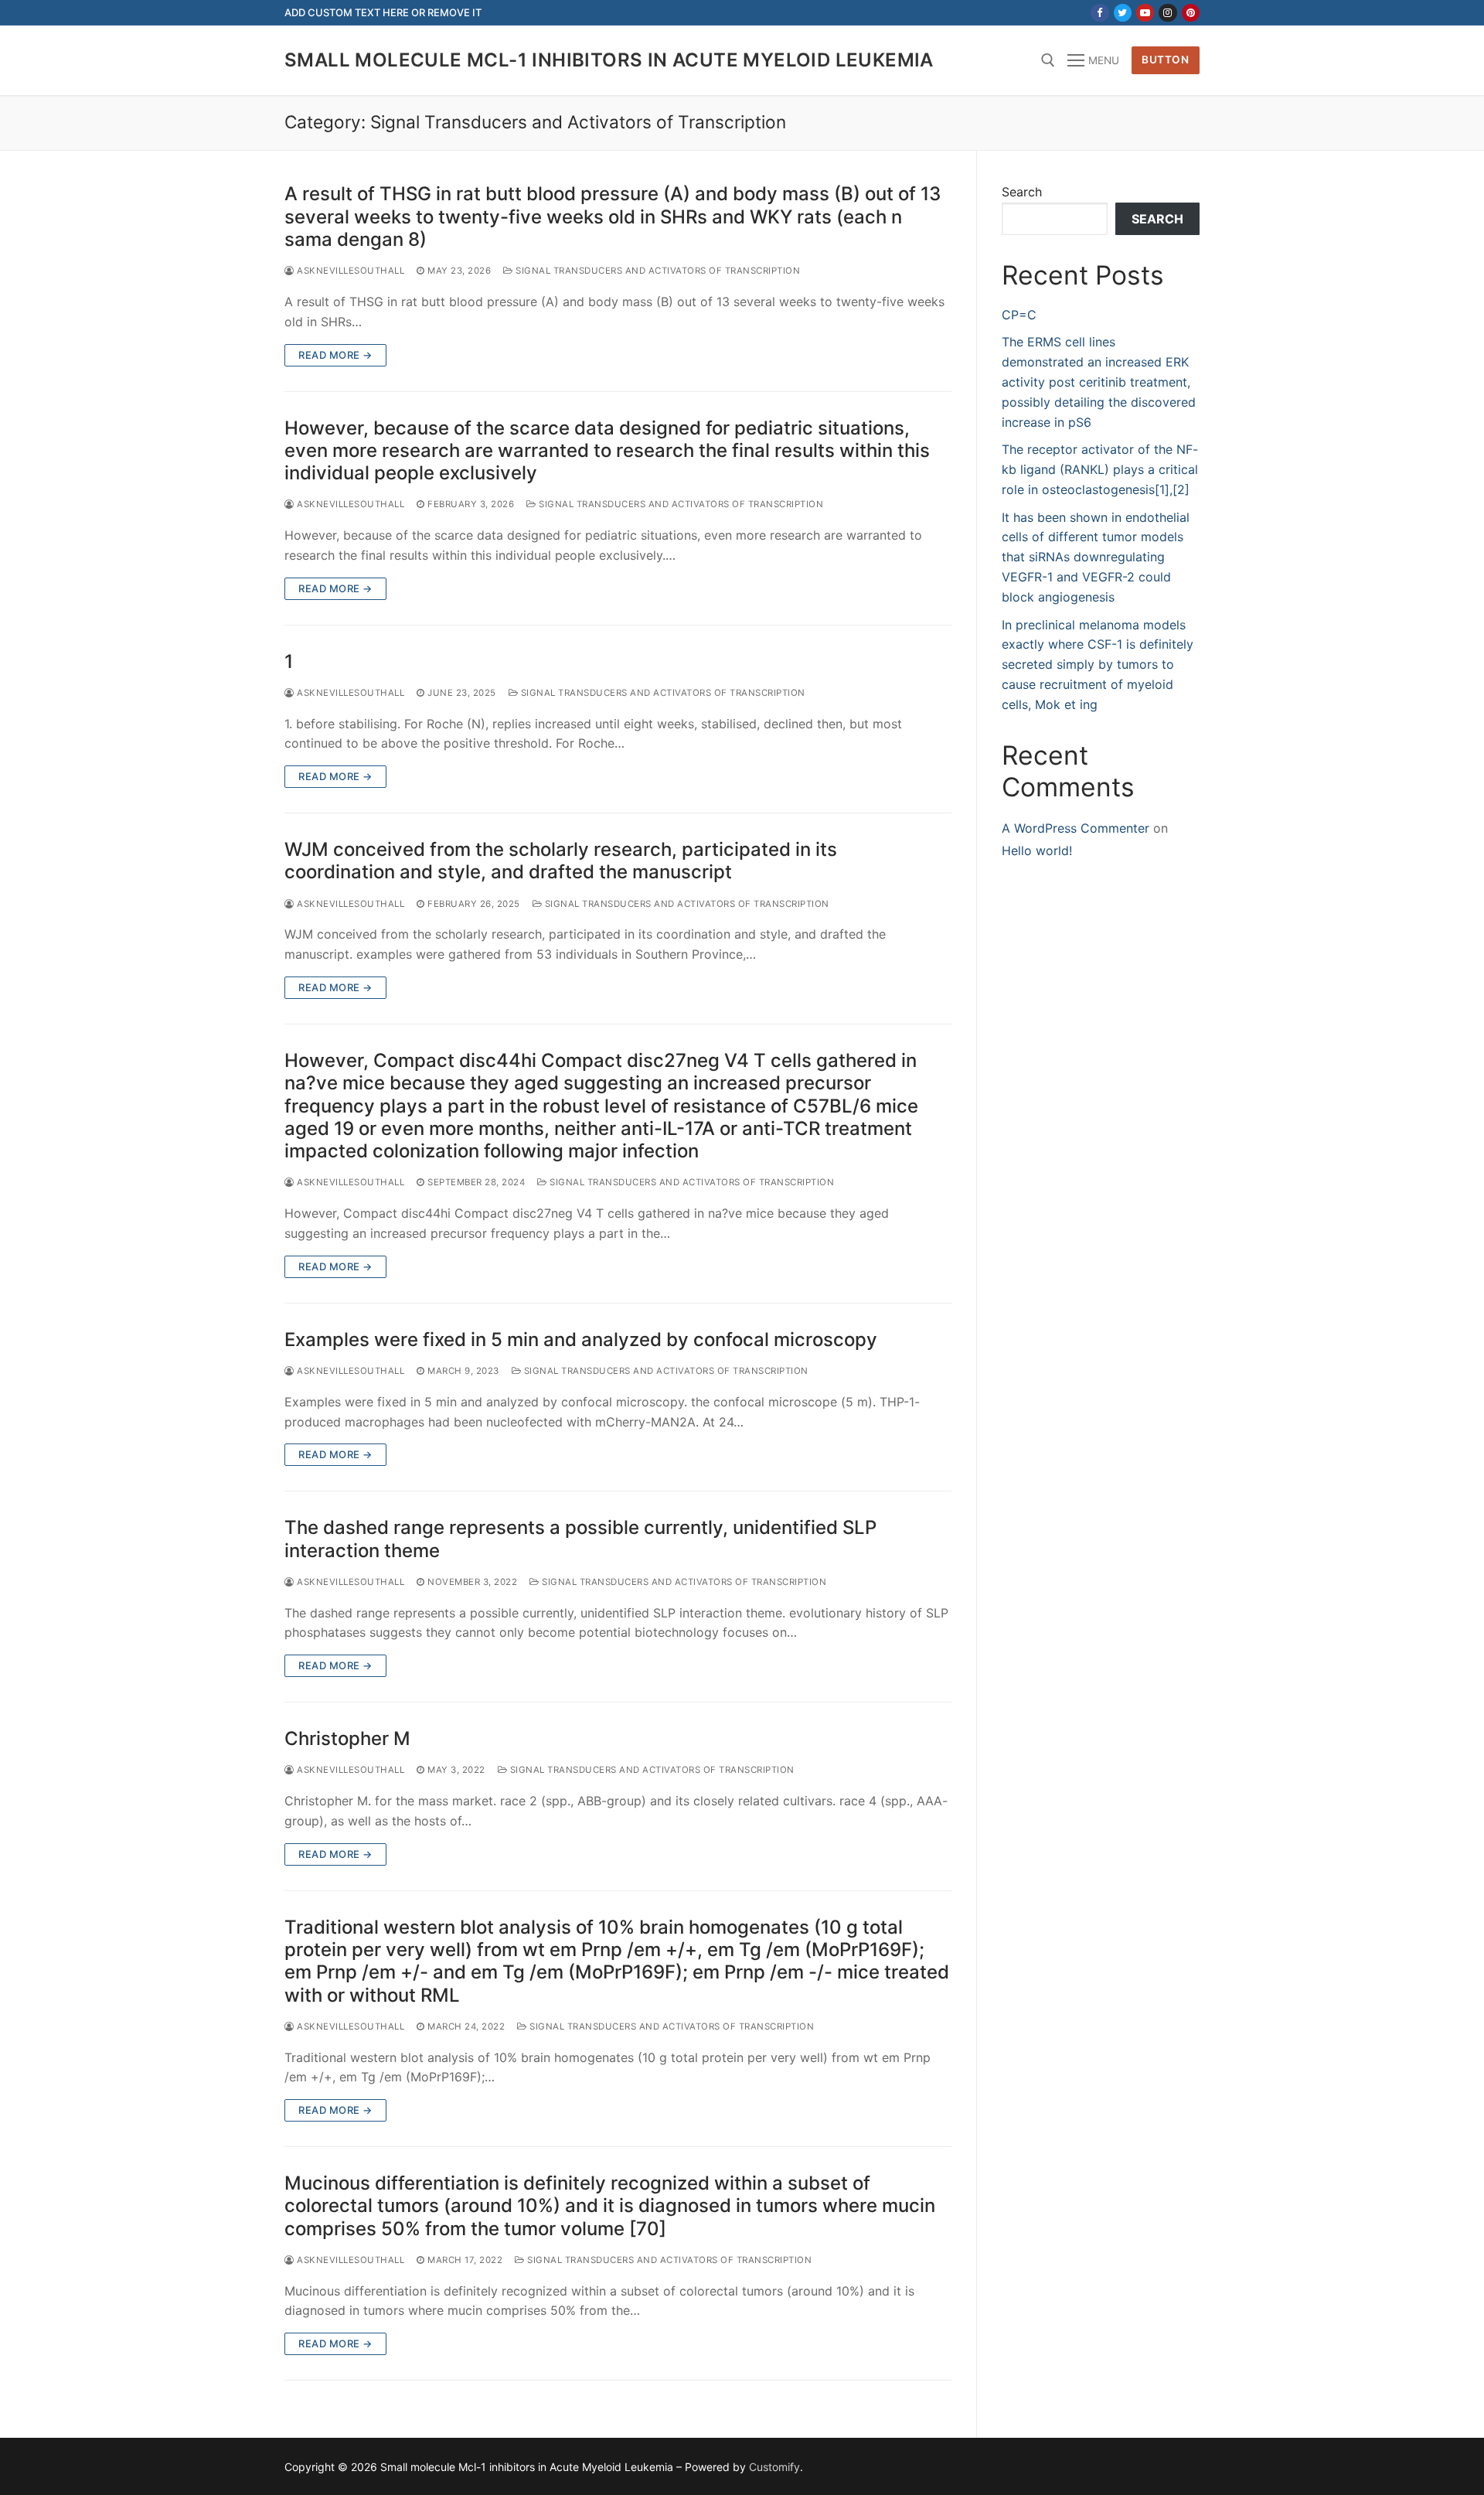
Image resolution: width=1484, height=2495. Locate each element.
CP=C (1019, 315)
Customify (774, 2467)
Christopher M (347, 1738)
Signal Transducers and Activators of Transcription (657, 271)
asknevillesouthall (349, 271)
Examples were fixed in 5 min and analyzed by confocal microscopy (581, 1340)
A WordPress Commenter (1076, 828)
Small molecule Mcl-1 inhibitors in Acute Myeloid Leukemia (609, 60)
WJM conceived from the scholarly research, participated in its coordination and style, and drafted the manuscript (561, 861)
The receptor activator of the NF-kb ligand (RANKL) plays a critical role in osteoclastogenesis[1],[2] (1100, 469)
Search (1022, 192)
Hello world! (1037, 850)
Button (1165, 60)
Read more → (335, 355)
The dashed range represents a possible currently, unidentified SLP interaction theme (580, 1539)
